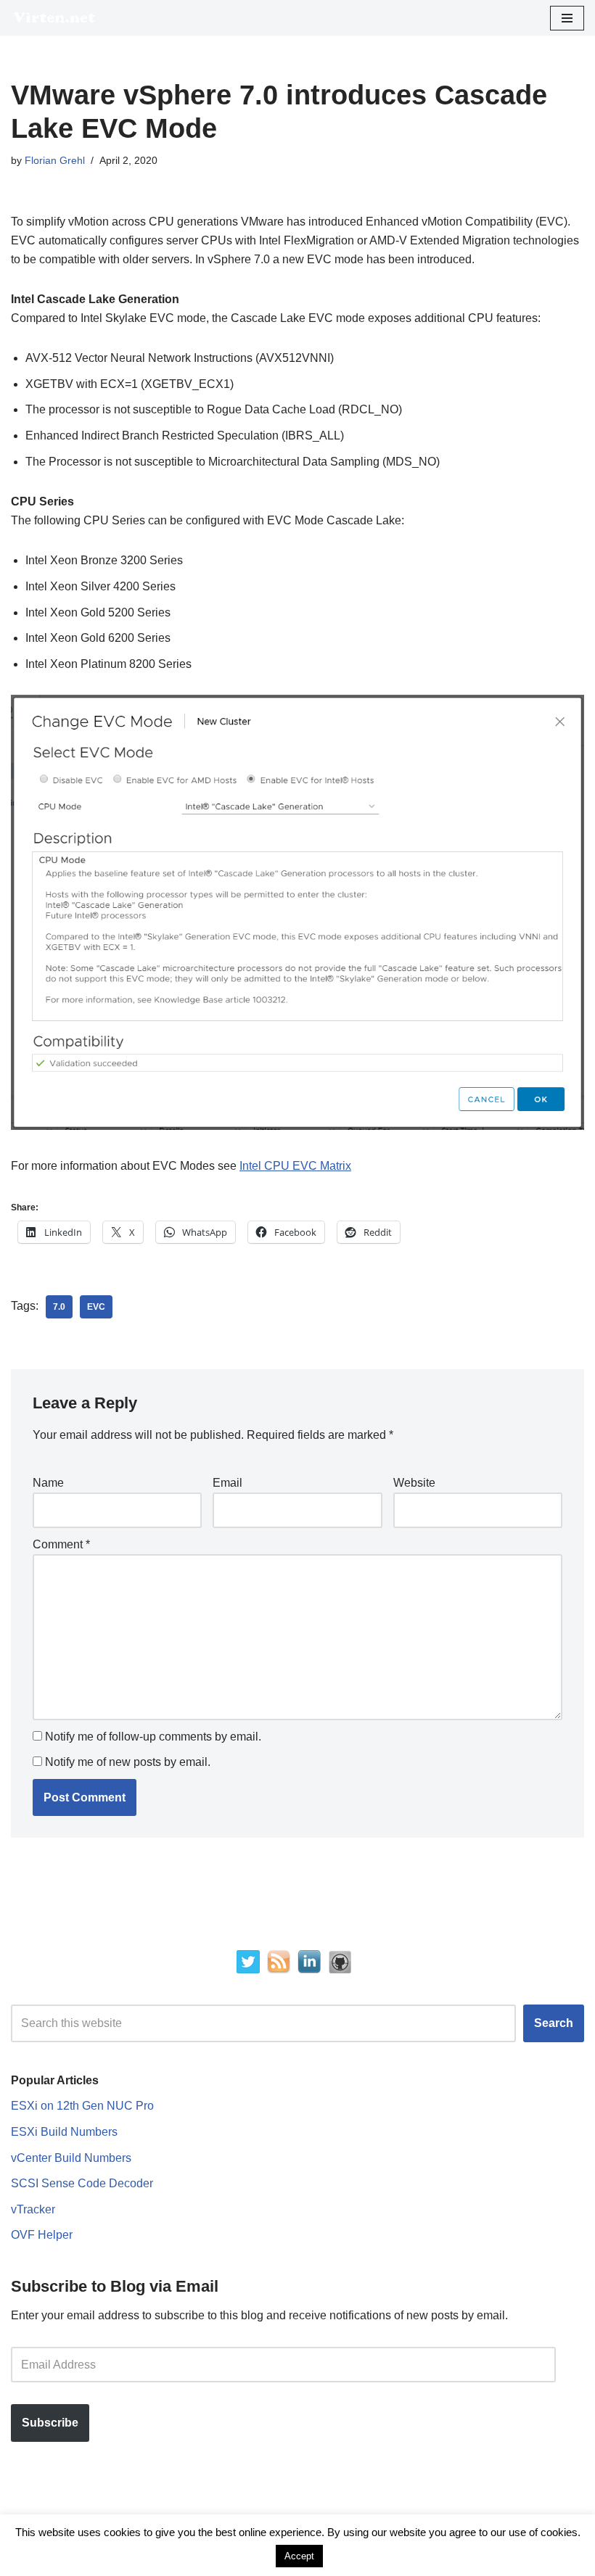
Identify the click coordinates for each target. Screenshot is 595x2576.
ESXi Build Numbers (64, 2132)
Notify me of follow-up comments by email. (153, 1737)
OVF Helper (42, 2235)
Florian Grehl (55, 160)
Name (48, 1483)
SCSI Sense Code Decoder (82, 2183)
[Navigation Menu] (567, 18)
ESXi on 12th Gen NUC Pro (82, 2106)
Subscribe (50, 2423)
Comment (61, 1544)
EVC (96, 1307)
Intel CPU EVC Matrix (295, 1166)
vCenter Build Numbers (71, 2158)
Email (227, 1483)
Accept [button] (299, 2556)
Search (554, 2023)
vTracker (33, 2209)
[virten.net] (54, 18)
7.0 (59, 1307)
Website (414, 1483)
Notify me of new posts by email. (128, 1762)
